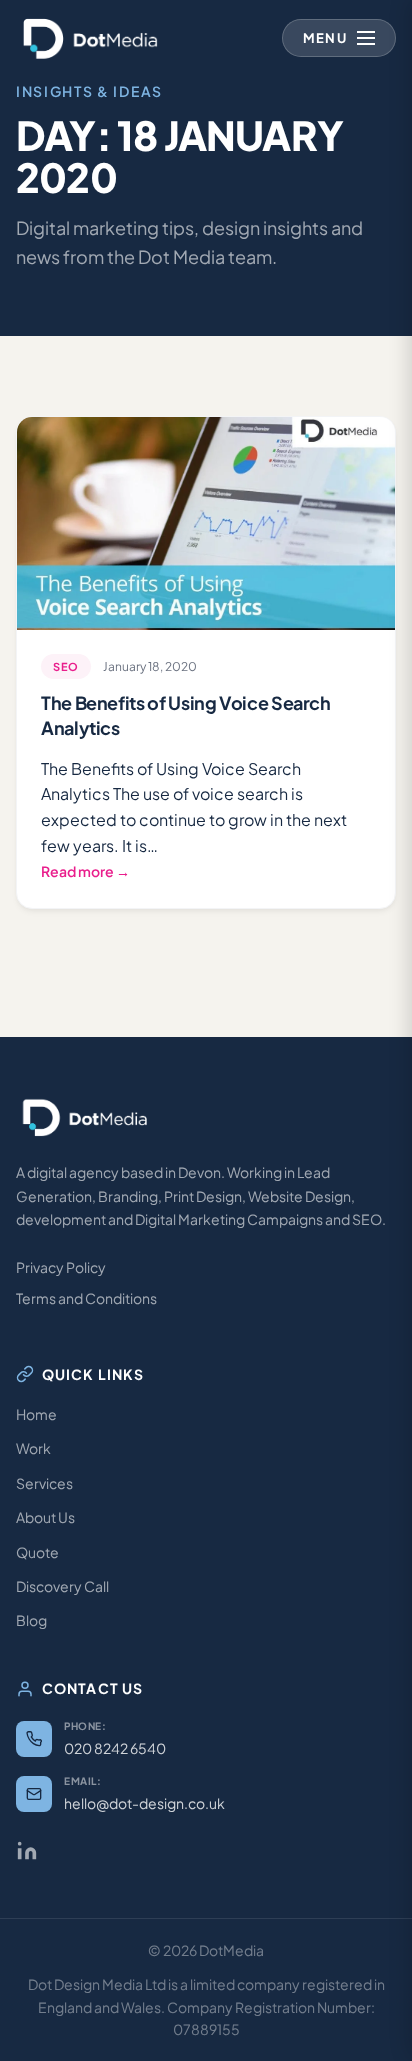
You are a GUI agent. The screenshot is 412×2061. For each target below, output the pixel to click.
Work (33, 1448)
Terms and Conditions (86, 1298)
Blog (31, 1620)
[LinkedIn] (27, 1851)
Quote (37, 1552)
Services (44, 1483)
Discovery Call (62, 1586)
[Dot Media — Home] (91, 38)
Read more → (85, 871)
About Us (45, 1517)
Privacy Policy (61, 1267)
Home (36, 1414)
